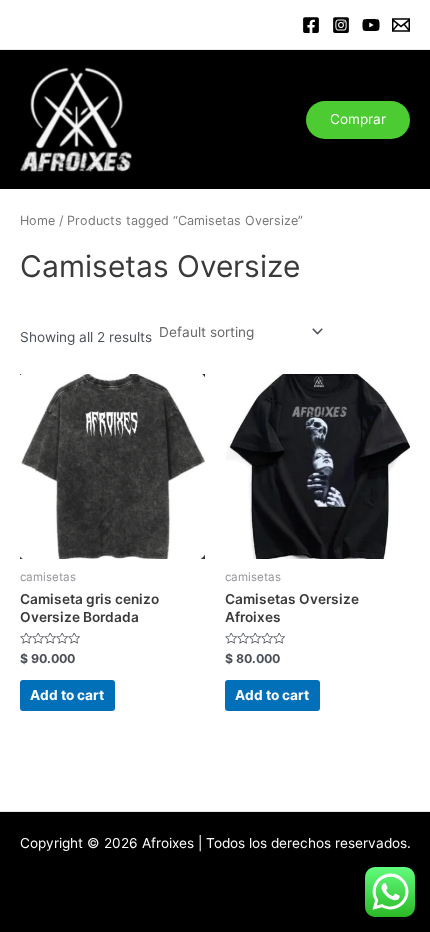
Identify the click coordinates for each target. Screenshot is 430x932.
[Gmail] (401, 25)
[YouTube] (371, 25)
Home (37, 220)
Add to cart (67, 695)
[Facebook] (311, 25)
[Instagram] (341, 25)
